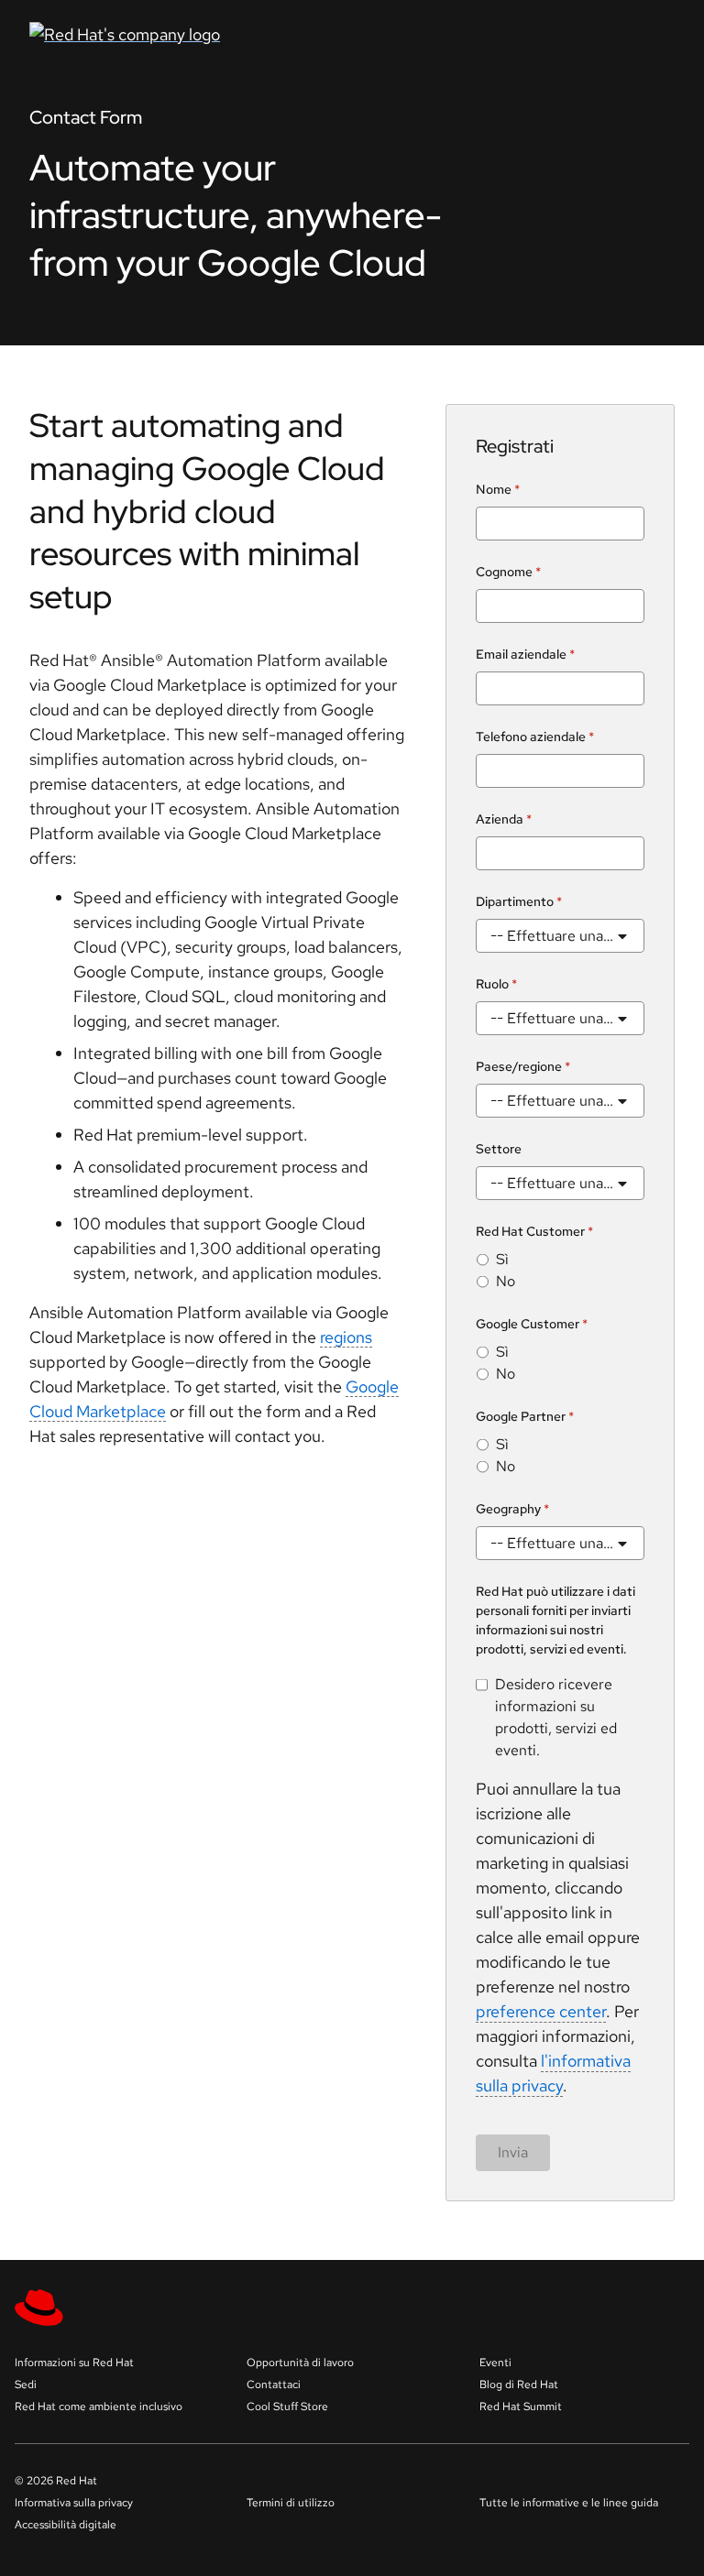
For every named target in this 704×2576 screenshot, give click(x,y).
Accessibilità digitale (66, 2525)
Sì (502, 1259)
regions (346, 1337)
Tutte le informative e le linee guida (569, 2503)
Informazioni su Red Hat (74, 2363)
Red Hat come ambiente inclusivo (99, 2407)
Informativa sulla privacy (74, 2503)
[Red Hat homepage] (242, 34)
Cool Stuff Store (287, 2407)
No (506, 1281)
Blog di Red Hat (519, 2385)
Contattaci (274, 2385)
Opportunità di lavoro (300, 2363)
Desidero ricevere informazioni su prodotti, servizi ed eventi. (556, 1717)
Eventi (495, 2363)
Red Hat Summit (521, 2407)
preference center (541, 2011)
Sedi (26, 2385)
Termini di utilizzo (291, 2503)
